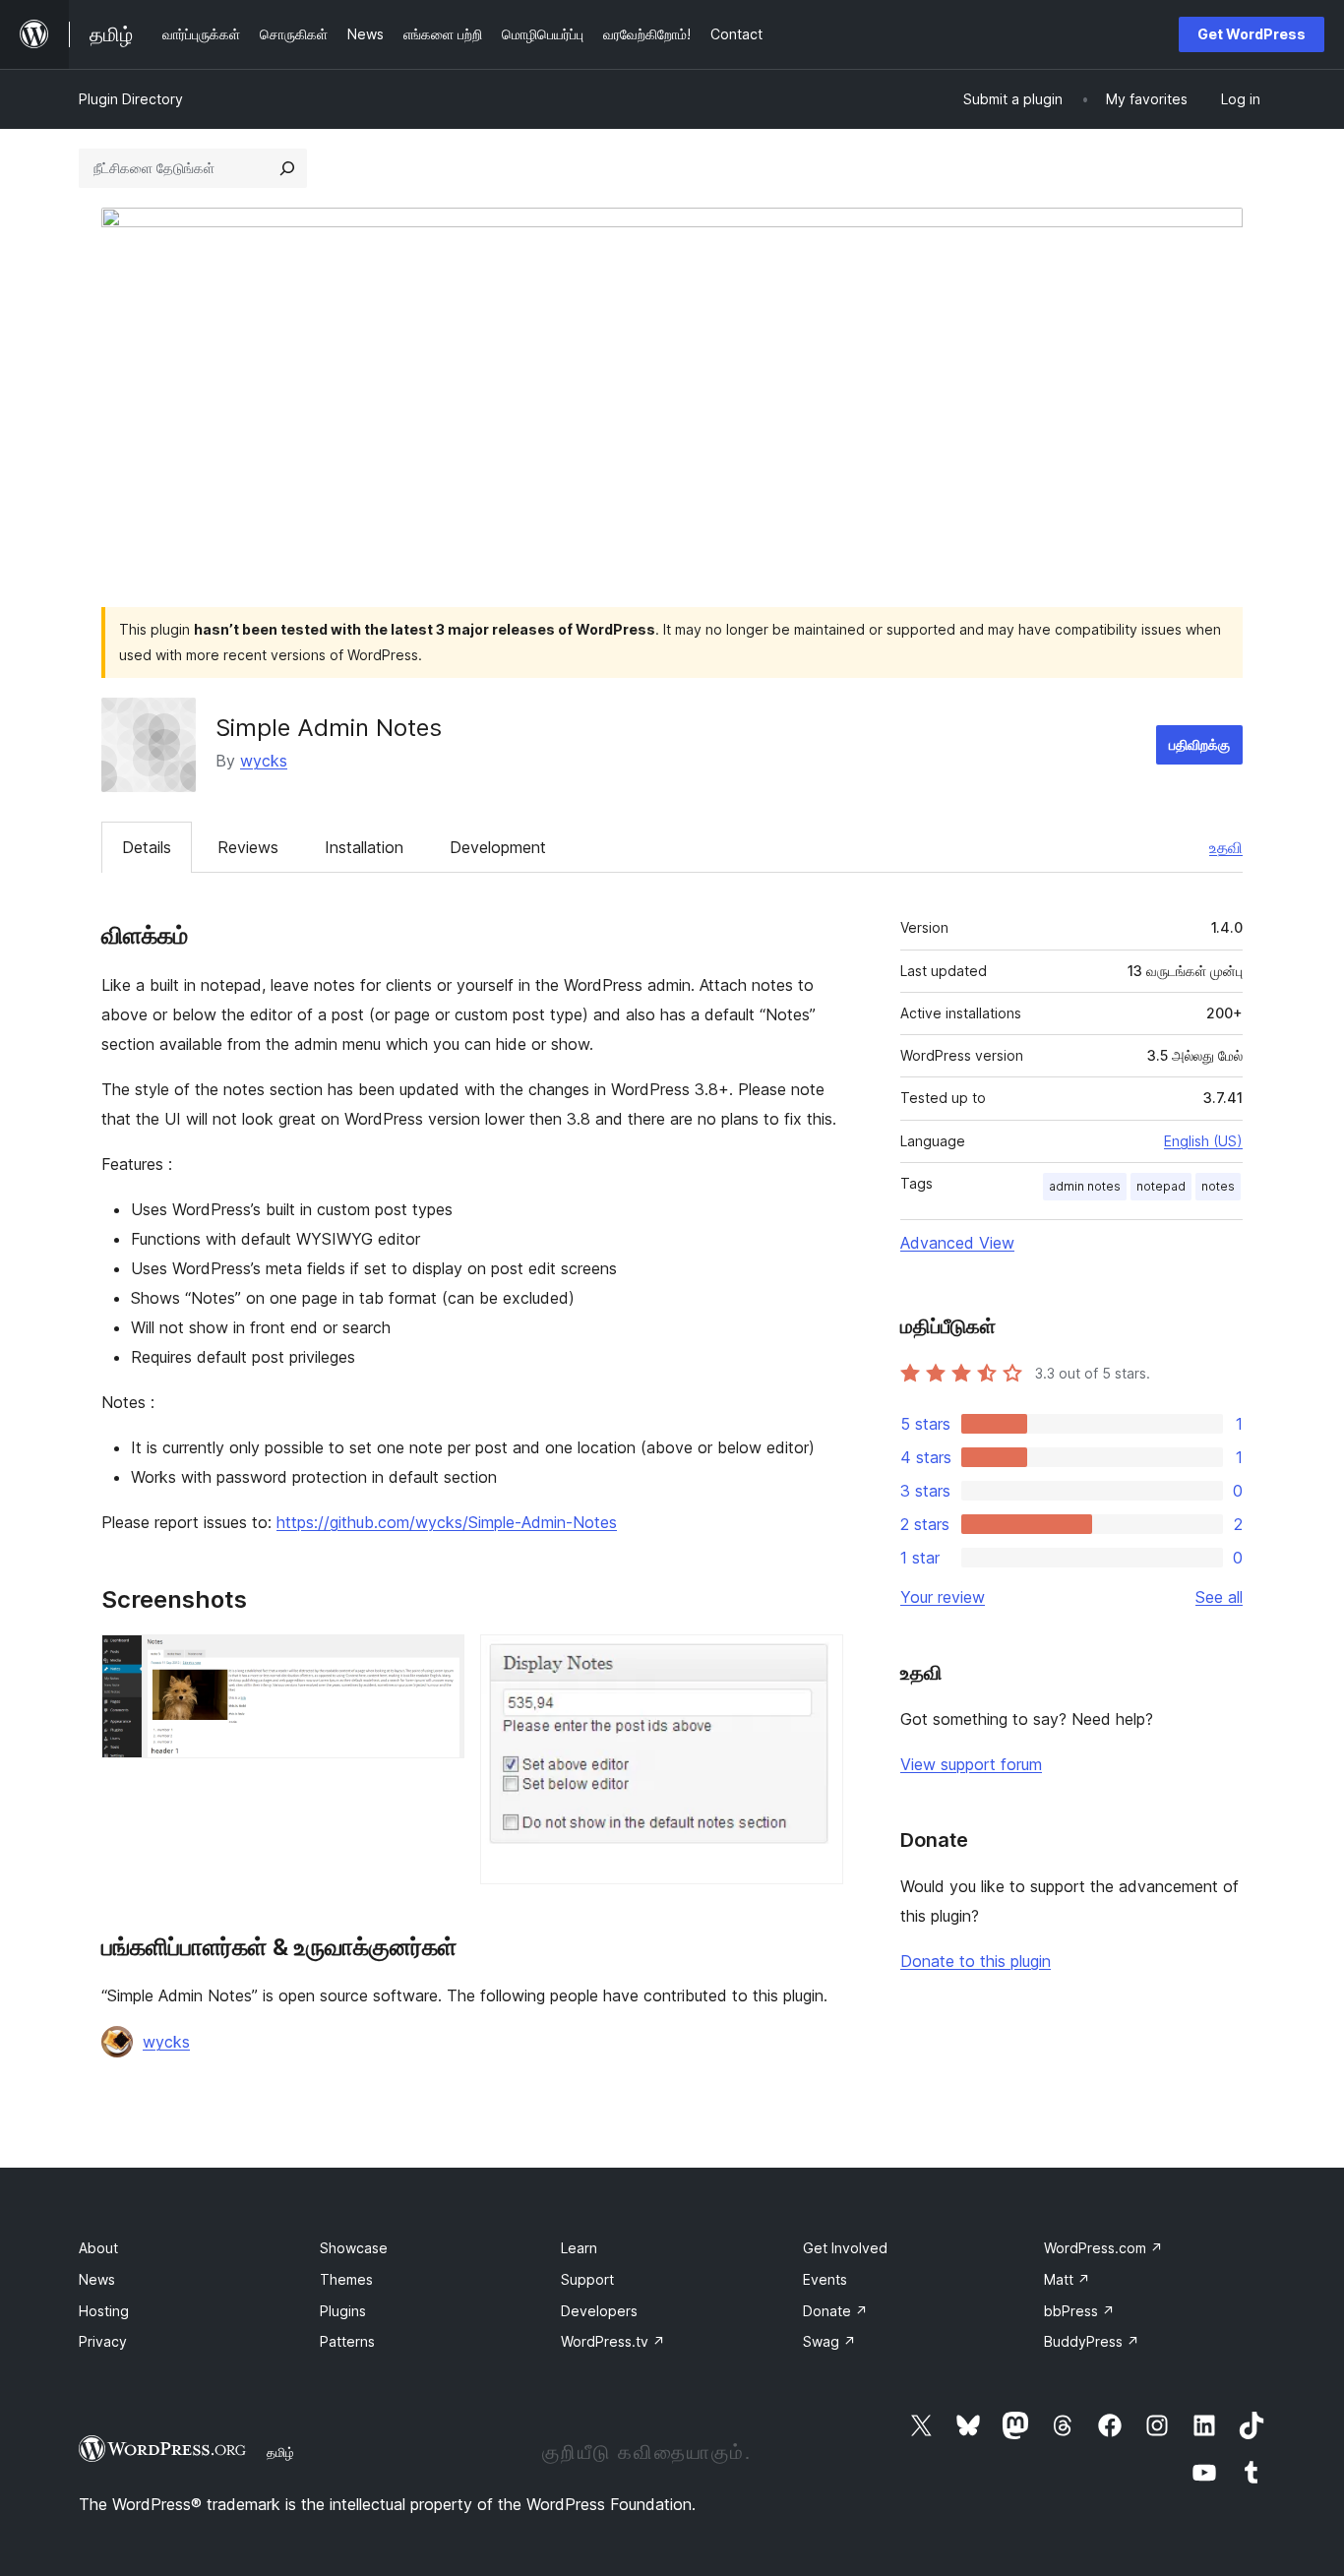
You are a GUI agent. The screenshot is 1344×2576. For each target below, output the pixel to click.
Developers (599, 2311)
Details (147, 847)
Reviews (248, 847)
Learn (579, 2248)
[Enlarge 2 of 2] (817, 1661)
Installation (364, 847)
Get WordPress (1252, 34)
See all (1219, 1597)
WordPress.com (1103, 2248)
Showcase (354, 2248)
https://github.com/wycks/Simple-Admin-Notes (447, 1522)
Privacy (103, 2341)
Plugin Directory (131, 99)
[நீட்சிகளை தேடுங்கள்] (287, 168)
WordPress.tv (613, 2341)
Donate (835, 2311)
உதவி (1226, 847)
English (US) (1203, 1141)
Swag (829, 2341)
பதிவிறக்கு (1199, 744)
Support (587, 2279)
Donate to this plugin (976, 1961)
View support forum (971, 1764)
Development (498, 847)
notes (1218, 1186)
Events (825, 2279)
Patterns (347, 2341)
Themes (346, 2279)
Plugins (343, 2311)
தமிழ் (280, 2452)
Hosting (104, 2311)
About (98, 2248)
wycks (264, 761)
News (97, 2279)
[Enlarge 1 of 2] (438, 1661)
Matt (1067, 2279)
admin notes (1085, 1186)
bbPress (1079, 2311)
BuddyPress (1092, 2341)
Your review (943, 1597)
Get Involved (845, 2248)
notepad (1161, 1186)
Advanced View (957, 1243)
